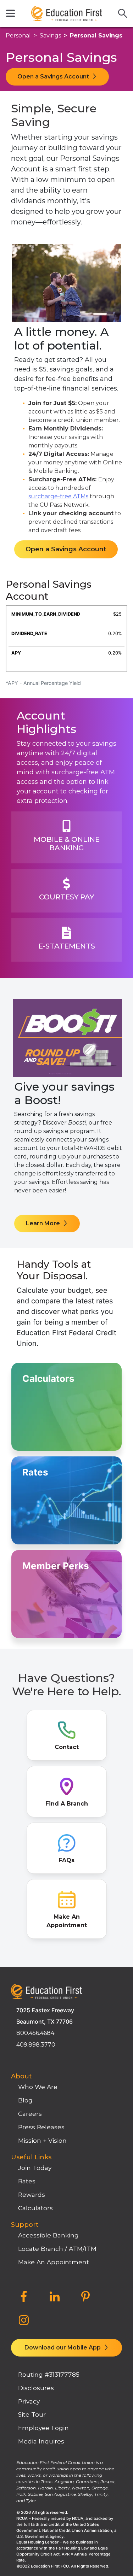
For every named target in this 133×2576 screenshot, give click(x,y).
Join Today (35, 2168)
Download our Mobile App (63, 2348)
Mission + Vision (42, 2140)
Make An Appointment (54, 2262)
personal (18, 36)
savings (50, 36)
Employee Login (43, 2428)
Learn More (44, 1223)
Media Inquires (41, 2441)
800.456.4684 (35, 2033)
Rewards (32, 2194)
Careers (30, 2114)
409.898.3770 (36, 2045)
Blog (25, 2100)
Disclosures (36, 2388)
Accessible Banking (48, 2235)
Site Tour (32, 2414)
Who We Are (38, 2087)
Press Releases (41, 2127)
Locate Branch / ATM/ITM (57, 2249)
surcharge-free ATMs (58, 496)
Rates (27, 2181)
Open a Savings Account (54, 77)
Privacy (29, 2401)
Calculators (35, 2208)
